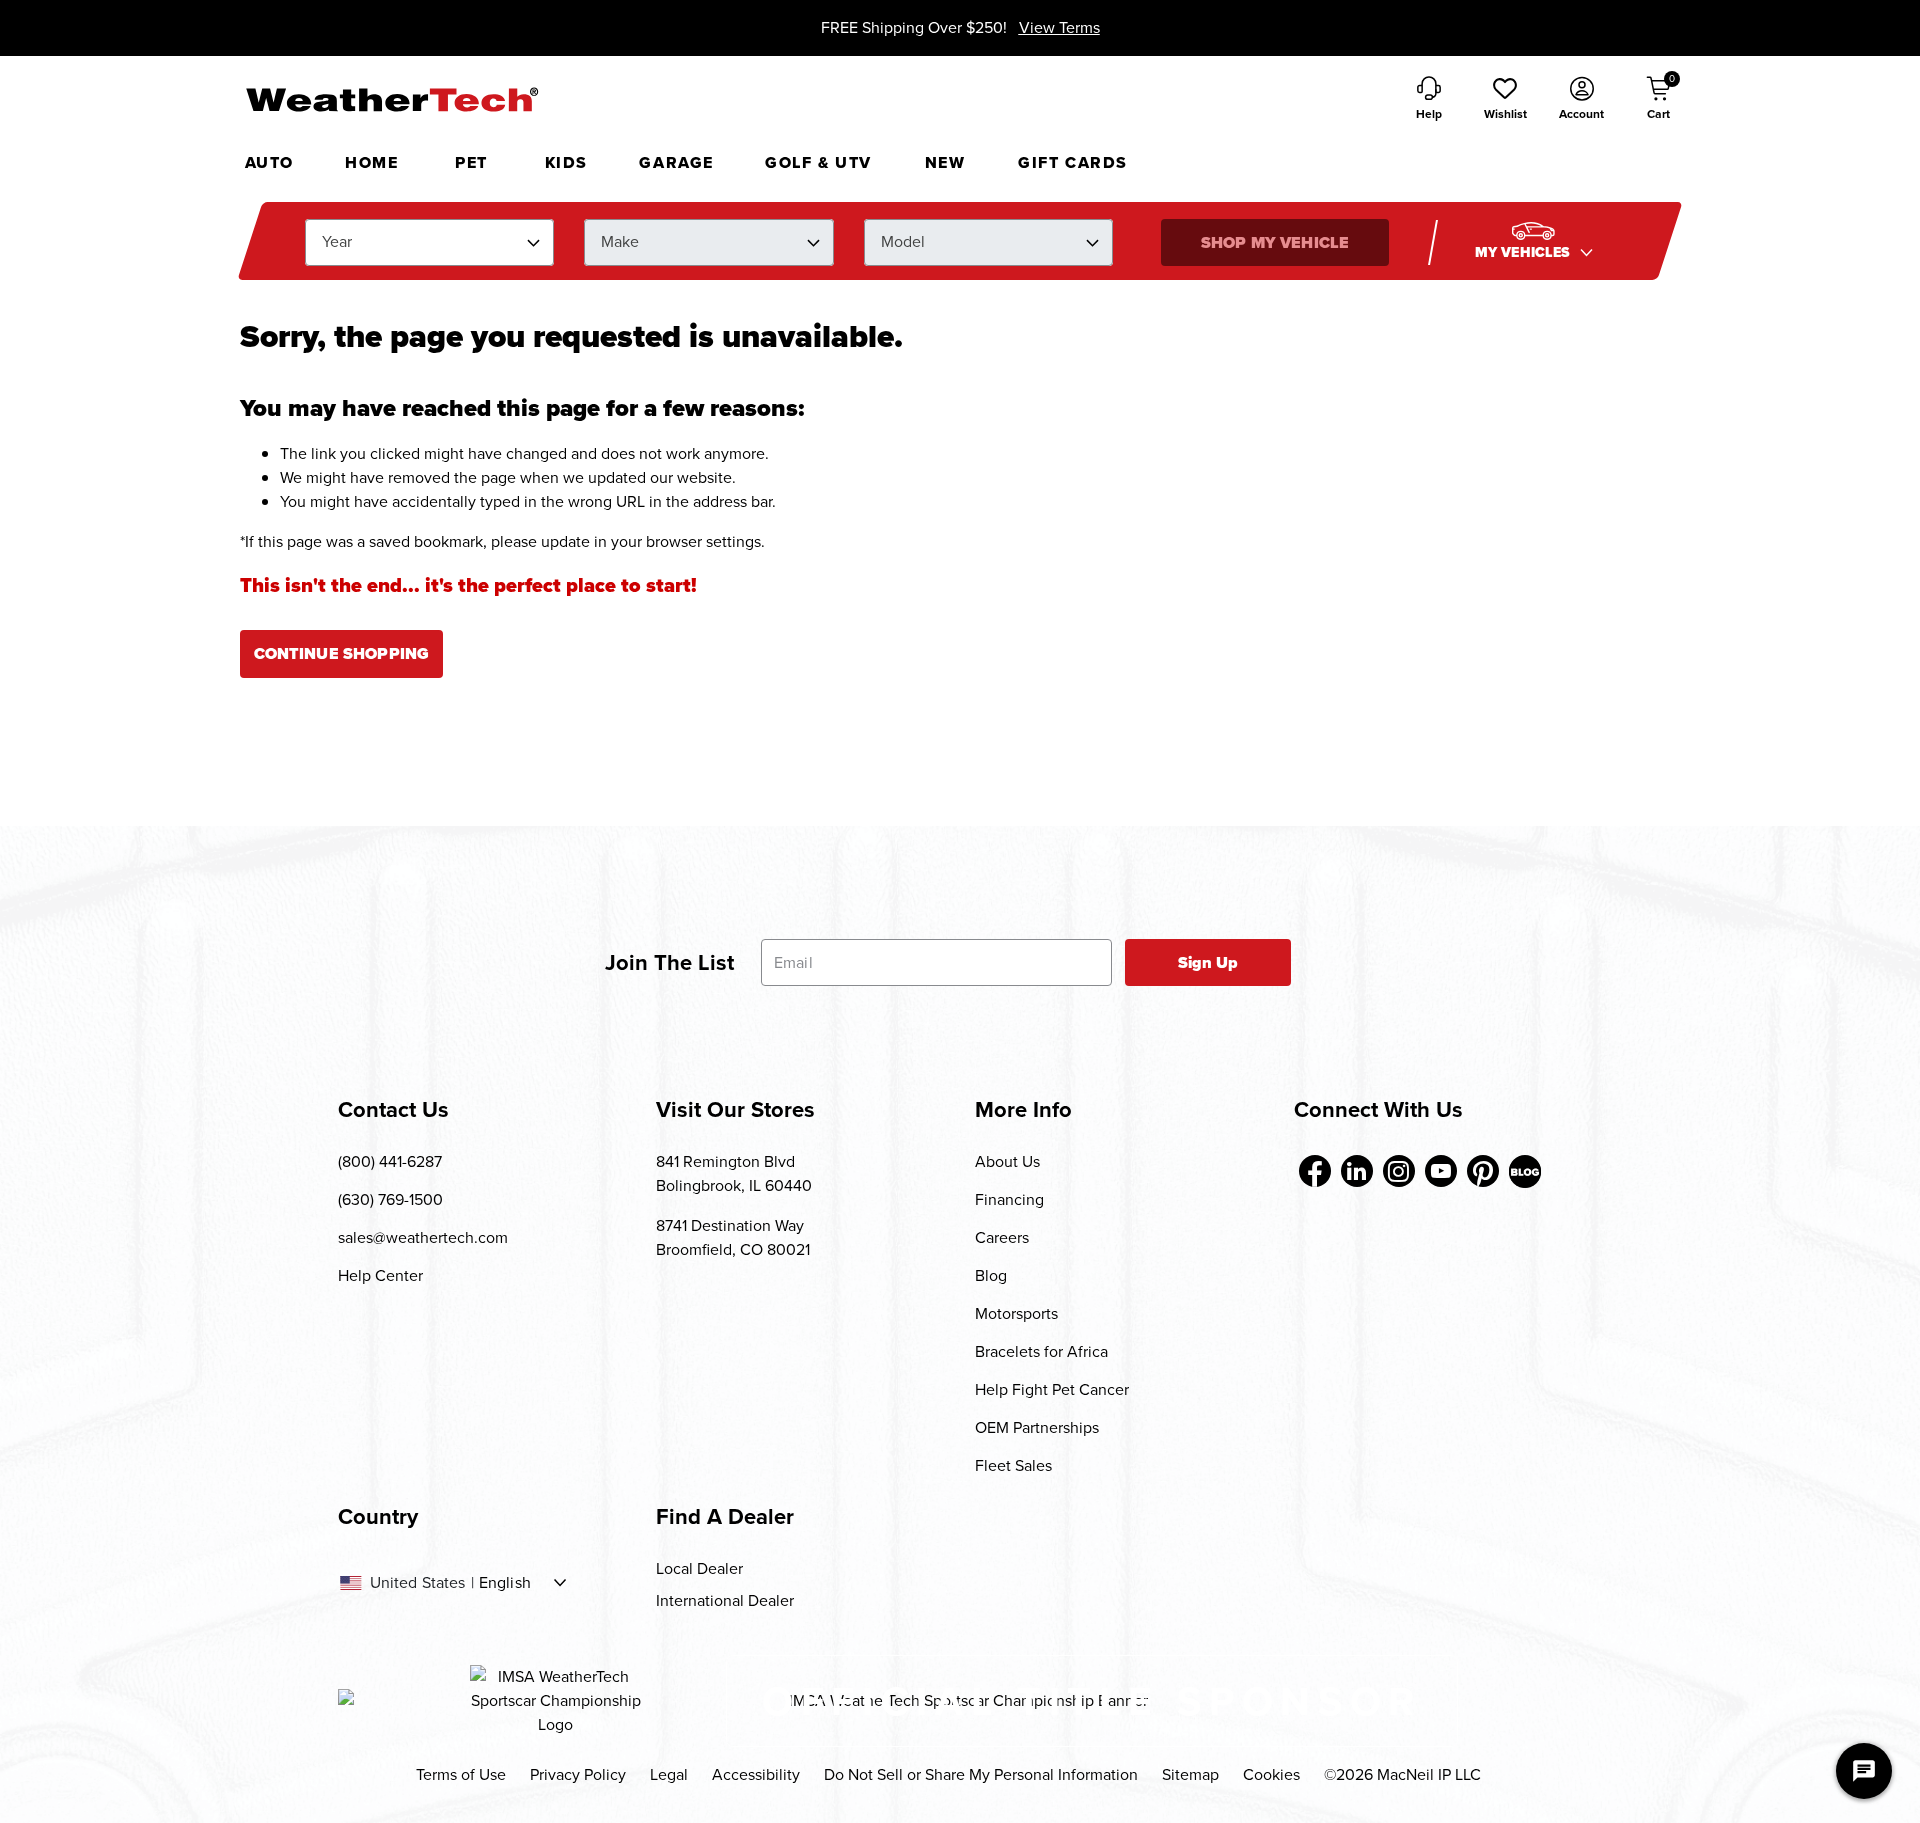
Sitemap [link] (1190, 1774)
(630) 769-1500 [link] (390, 1199)
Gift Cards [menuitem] (1073, 162)
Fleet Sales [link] (1013, 1465)
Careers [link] (1002, 1237)
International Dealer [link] (725, 1600)
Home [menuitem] (371, 162)
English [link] (505, 1583)
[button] (1505, 100)
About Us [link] (1007, 1161)
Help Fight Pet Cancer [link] (1052, 1389)
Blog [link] (991, 1275)
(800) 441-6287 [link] (390, 1161)
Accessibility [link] (756, 1774)
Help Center (380, 1275)
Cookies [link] (1271, 1774)
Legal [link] (669, 1774)
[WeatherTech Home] (391, 99)
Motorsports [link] (1016, 1313)
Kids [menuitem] (566, 162)
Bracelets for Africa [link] (1041, 1351)
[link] (1315, 1171)
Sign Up (1208, 962)
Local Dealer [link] (699, 1568)
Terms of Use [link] (461, 1774)
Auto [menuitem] (269, 162)
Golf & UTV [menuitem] (818, 162)
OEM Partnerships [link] (1037, 1427)
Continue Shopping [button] (342, 653)
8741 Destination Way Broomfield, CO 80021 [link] (733, 1237)
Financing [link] (1009, 1199)
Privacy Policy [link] (578, 1774)
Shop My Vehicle (1275, 242)
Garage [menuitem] (676, 162)
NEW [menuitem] (945, 162)
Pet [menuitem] (471, 162)
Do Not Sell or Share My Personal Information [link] (981, 1774)
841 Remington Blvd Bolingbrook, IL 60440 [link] (734, 1173)
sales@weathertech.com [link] (423, 1237)
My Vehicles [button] (1525, 252)
